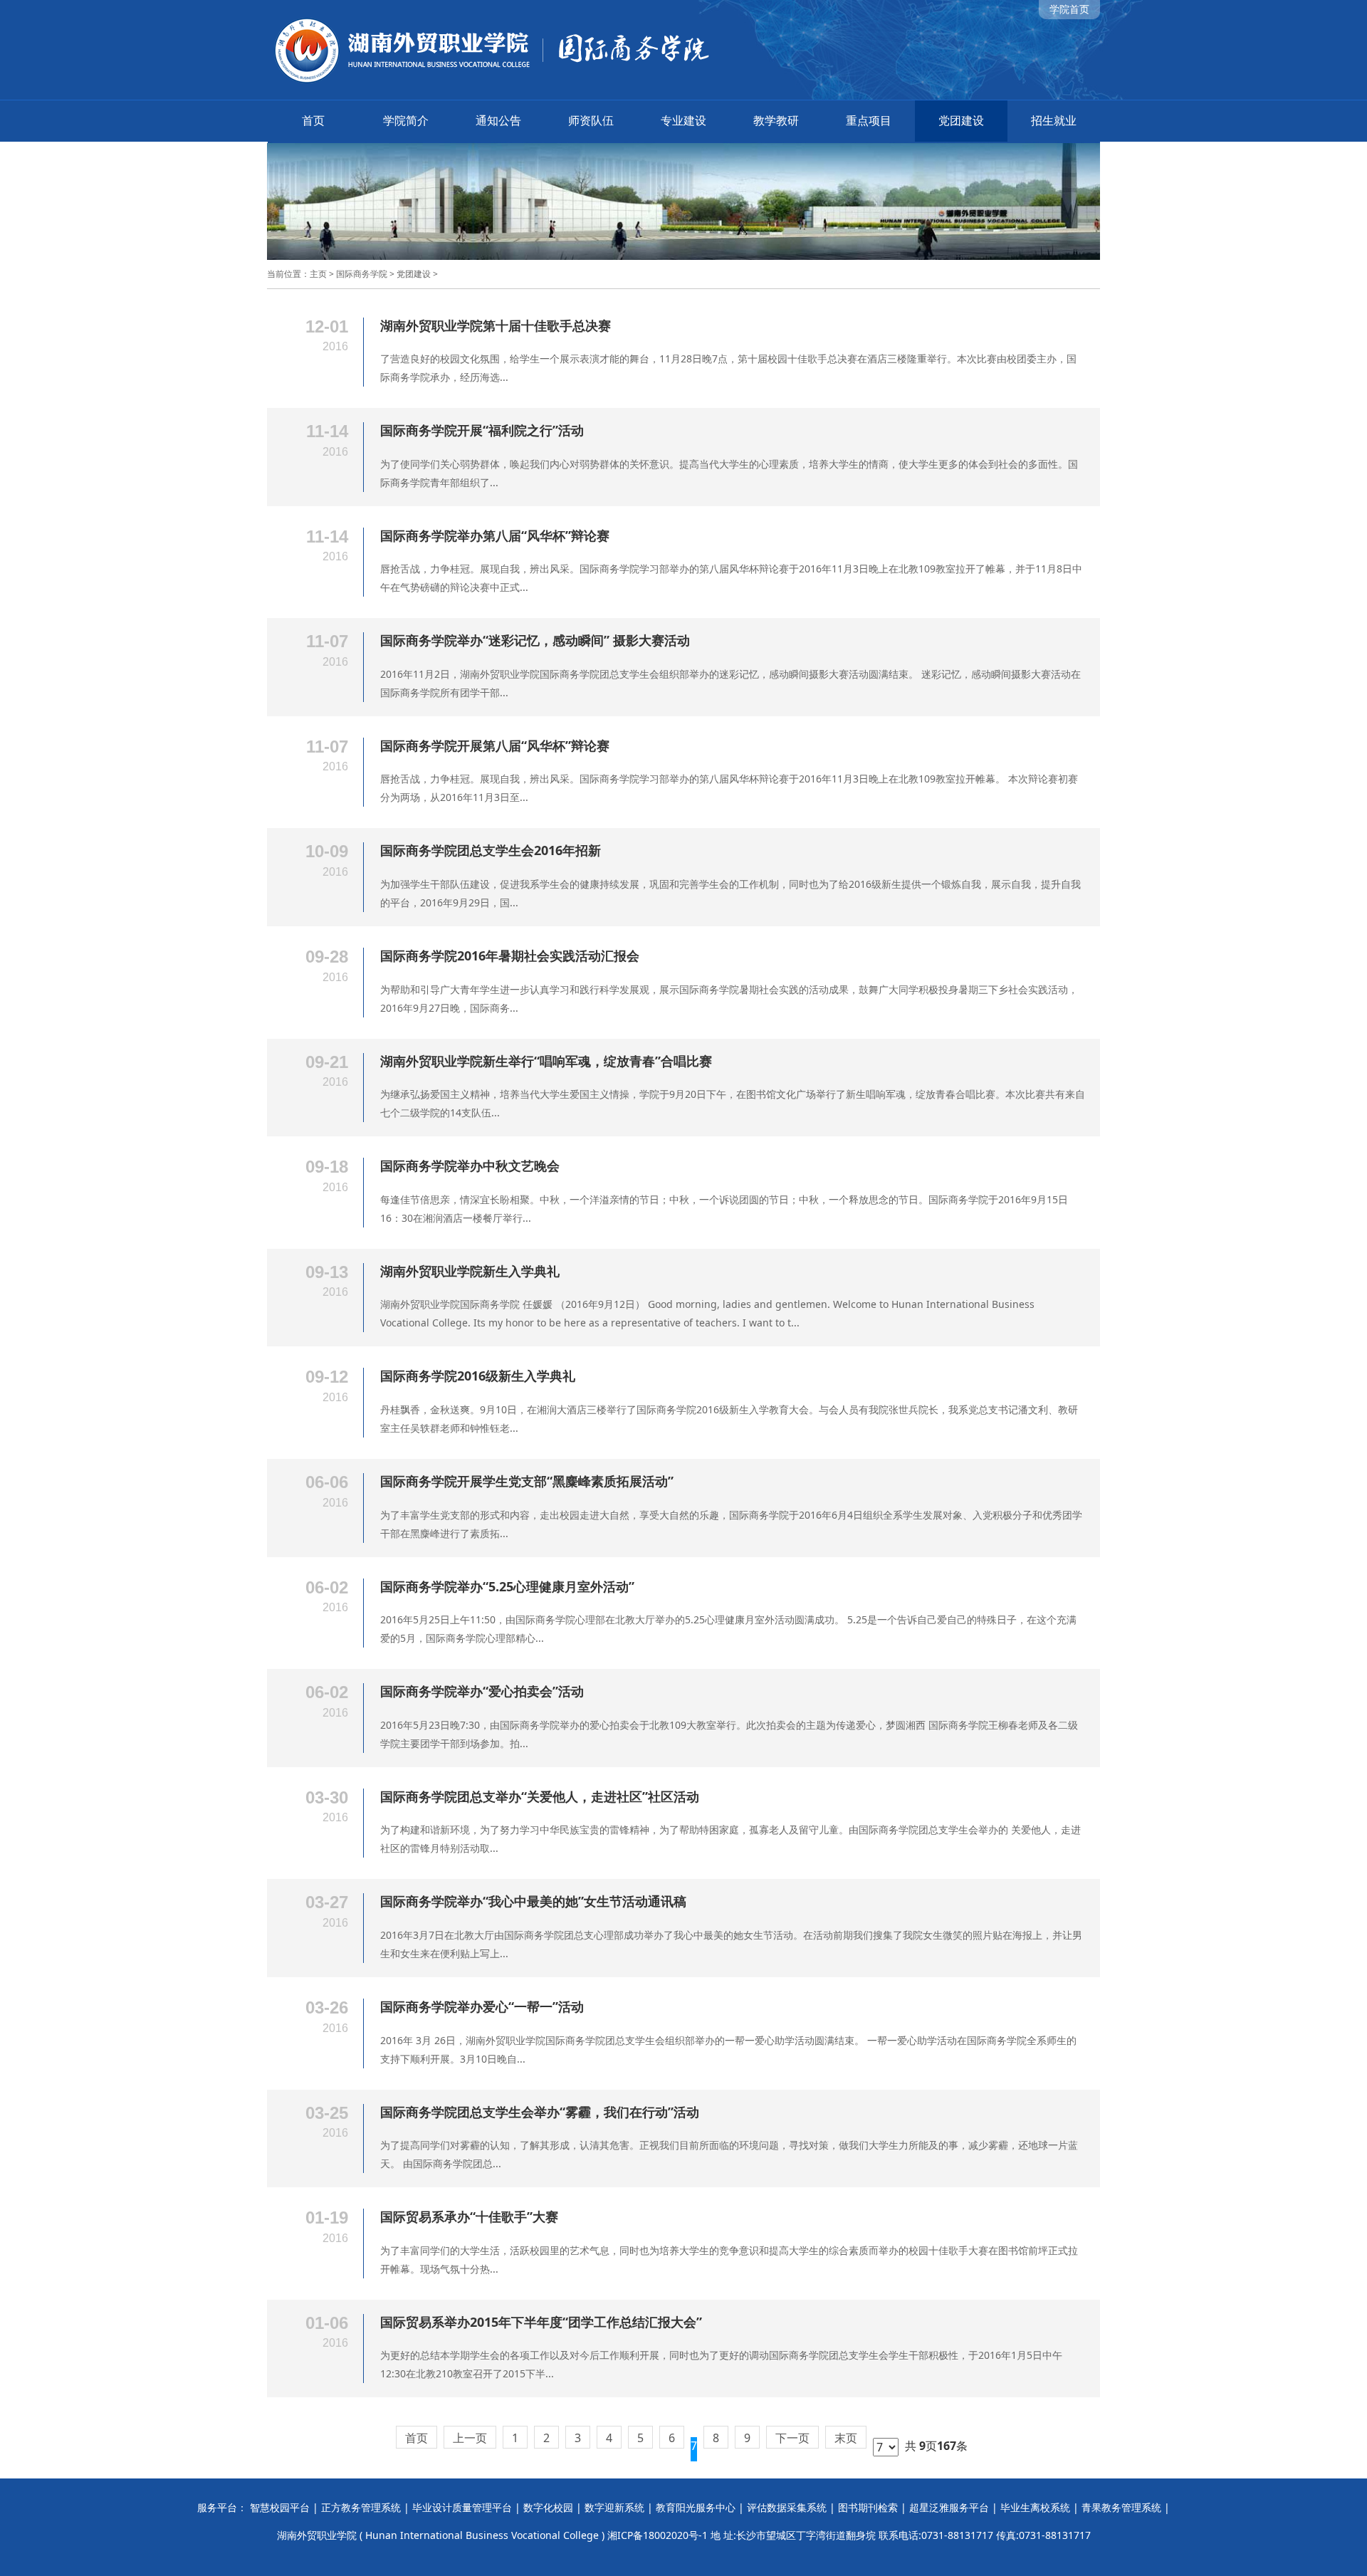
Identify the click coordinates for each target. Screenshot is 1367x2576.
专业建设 (683, 120)
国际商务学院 (362, 274)
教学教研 (776, 120)
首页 (313, 120)
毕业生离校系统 (1035, 2507)
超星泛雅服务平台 (949, 2507)
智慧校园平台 (280, 2507)
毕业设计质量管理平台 (462, 2507)
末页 (846, 2438)
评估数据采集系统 (787, 2507)
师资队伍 (591, 120)
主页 (318, 274)
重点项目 (869, 120)
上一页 (470, 2438)
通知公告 (498, 120)
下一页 (792, 2438)
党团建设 (961, 120)
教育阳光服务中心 (696, 2507)
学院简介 (406, 120)
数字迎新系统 (614, 2507)
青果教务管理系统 (1121, 2507)
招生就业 (1054, 120)
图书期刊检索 (868, 2507)
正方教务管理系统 (361, 2507)
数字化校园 (548, 2507)
